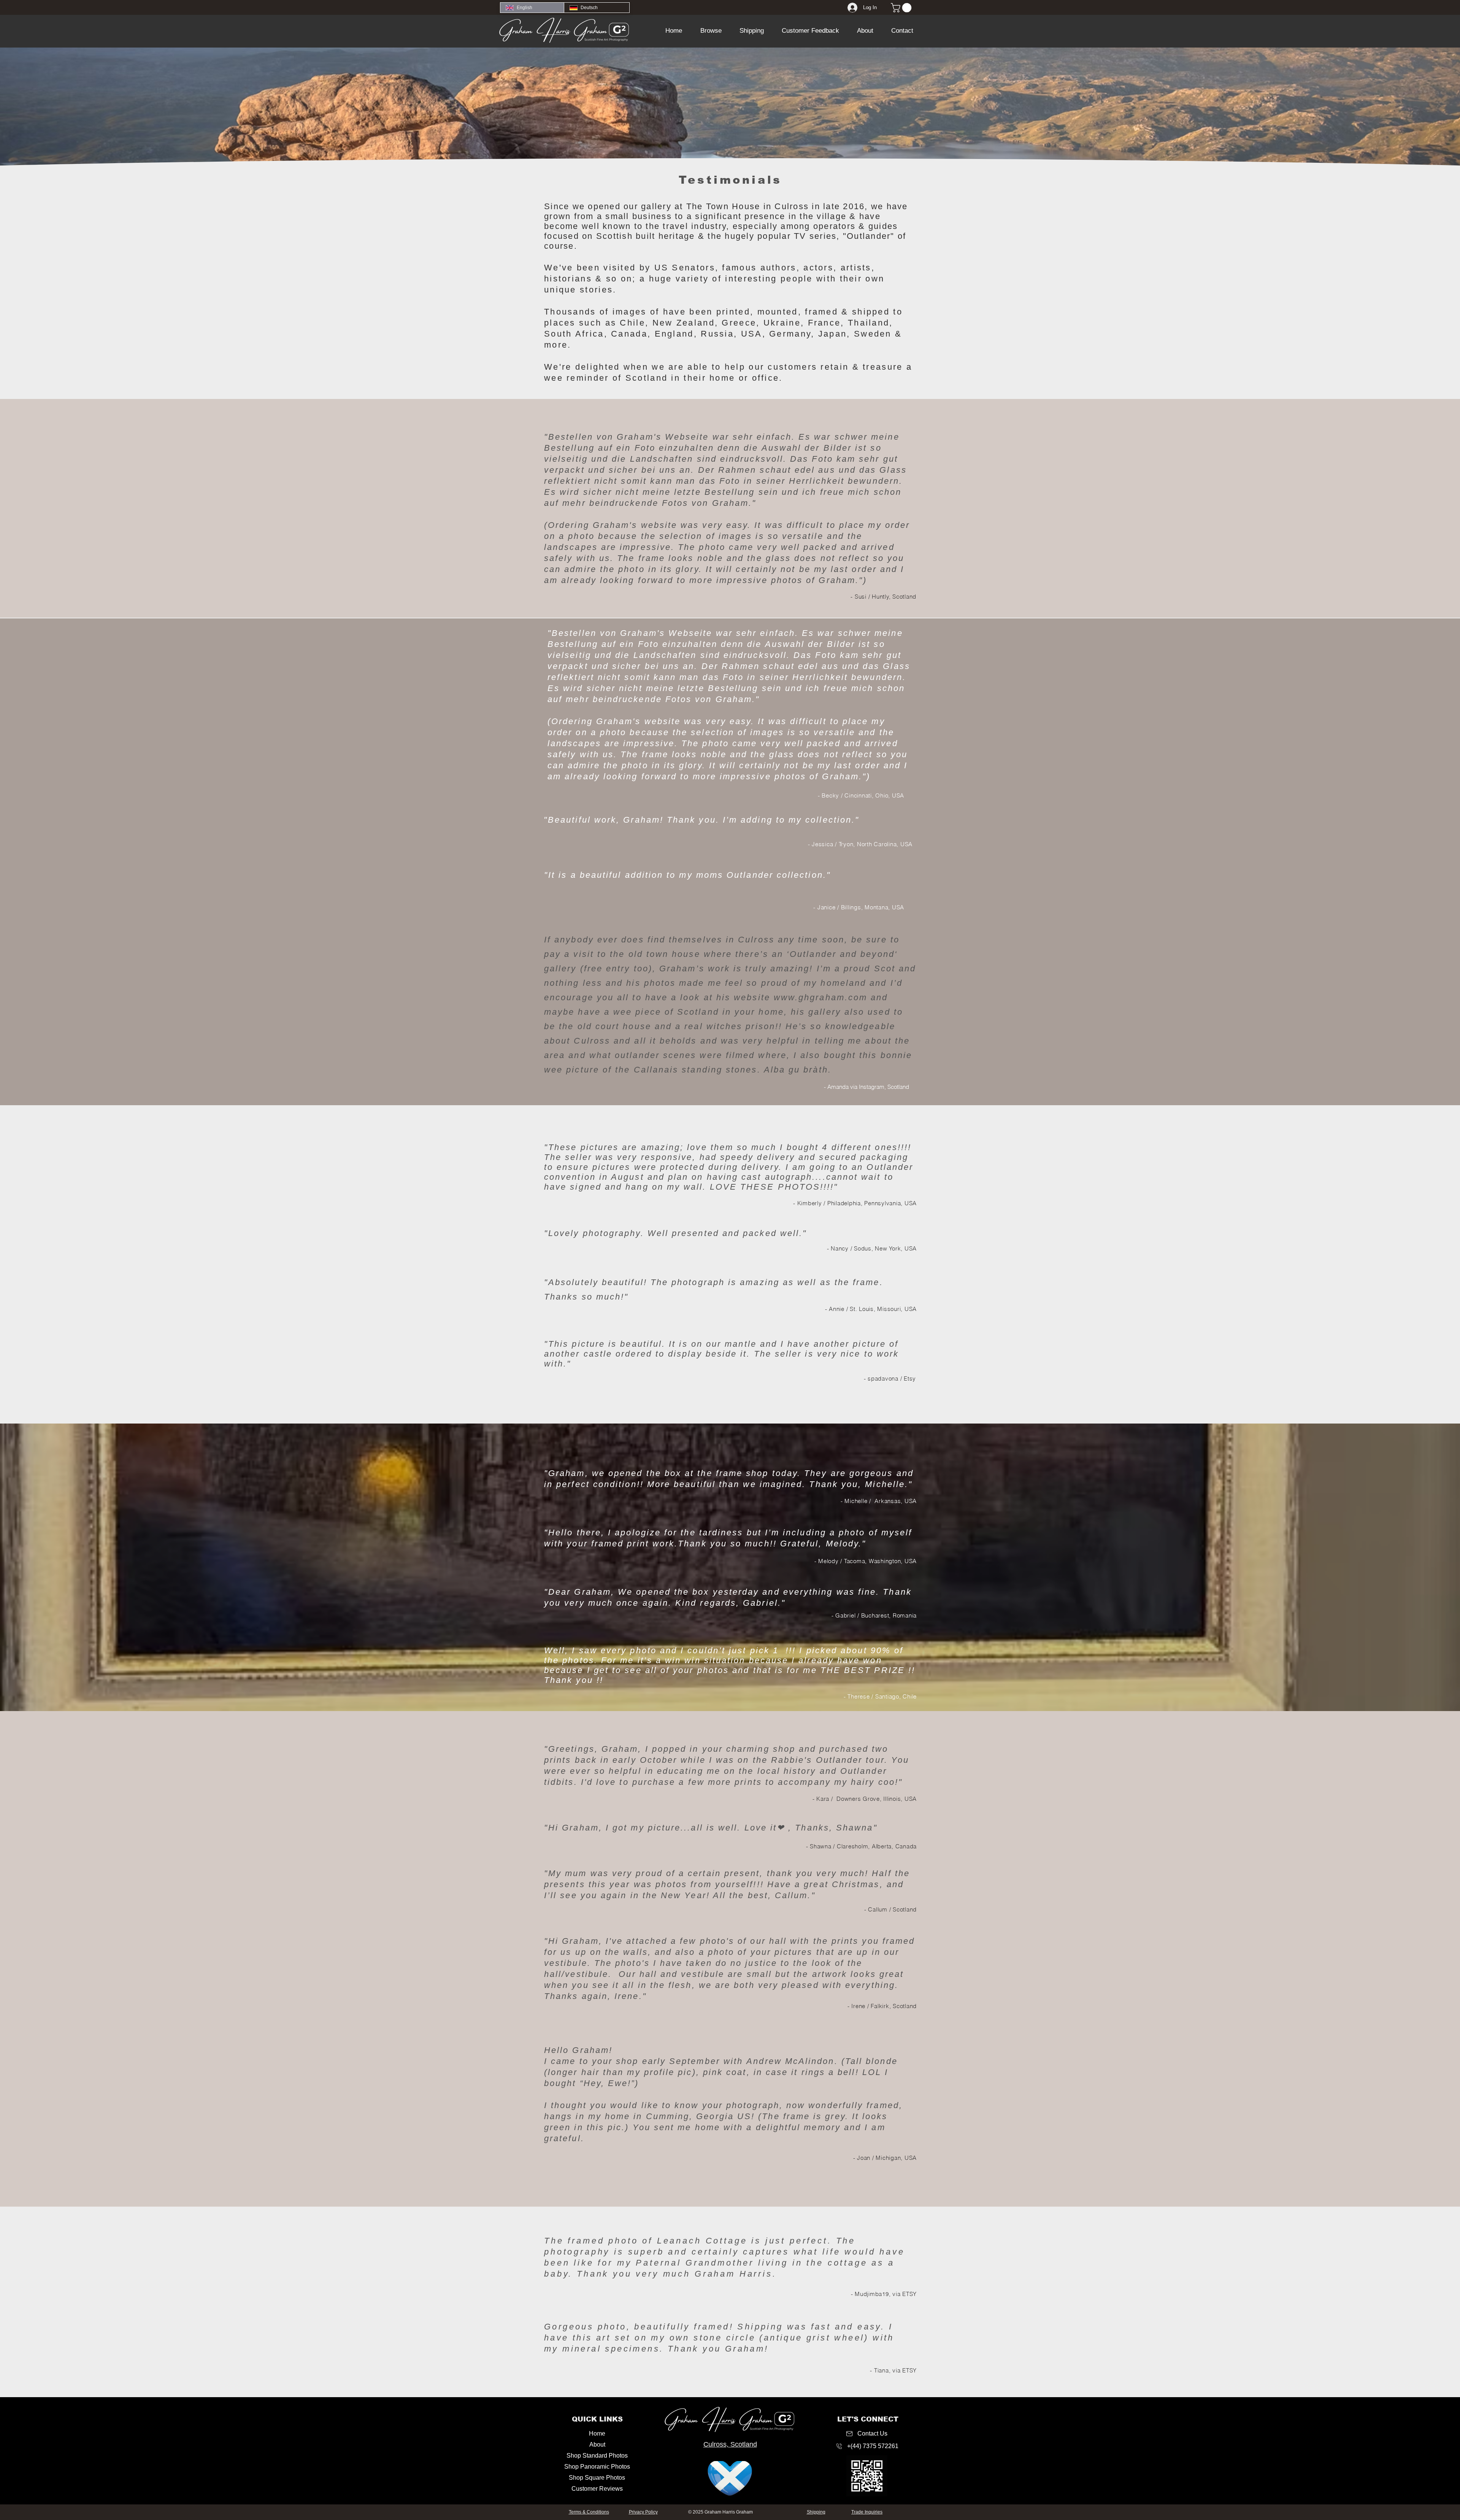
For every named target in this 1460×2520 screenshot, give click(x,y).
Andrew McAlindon (790, 2061)
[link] (902, 8)
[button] (711, 31)
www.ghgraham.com (820, 997)
